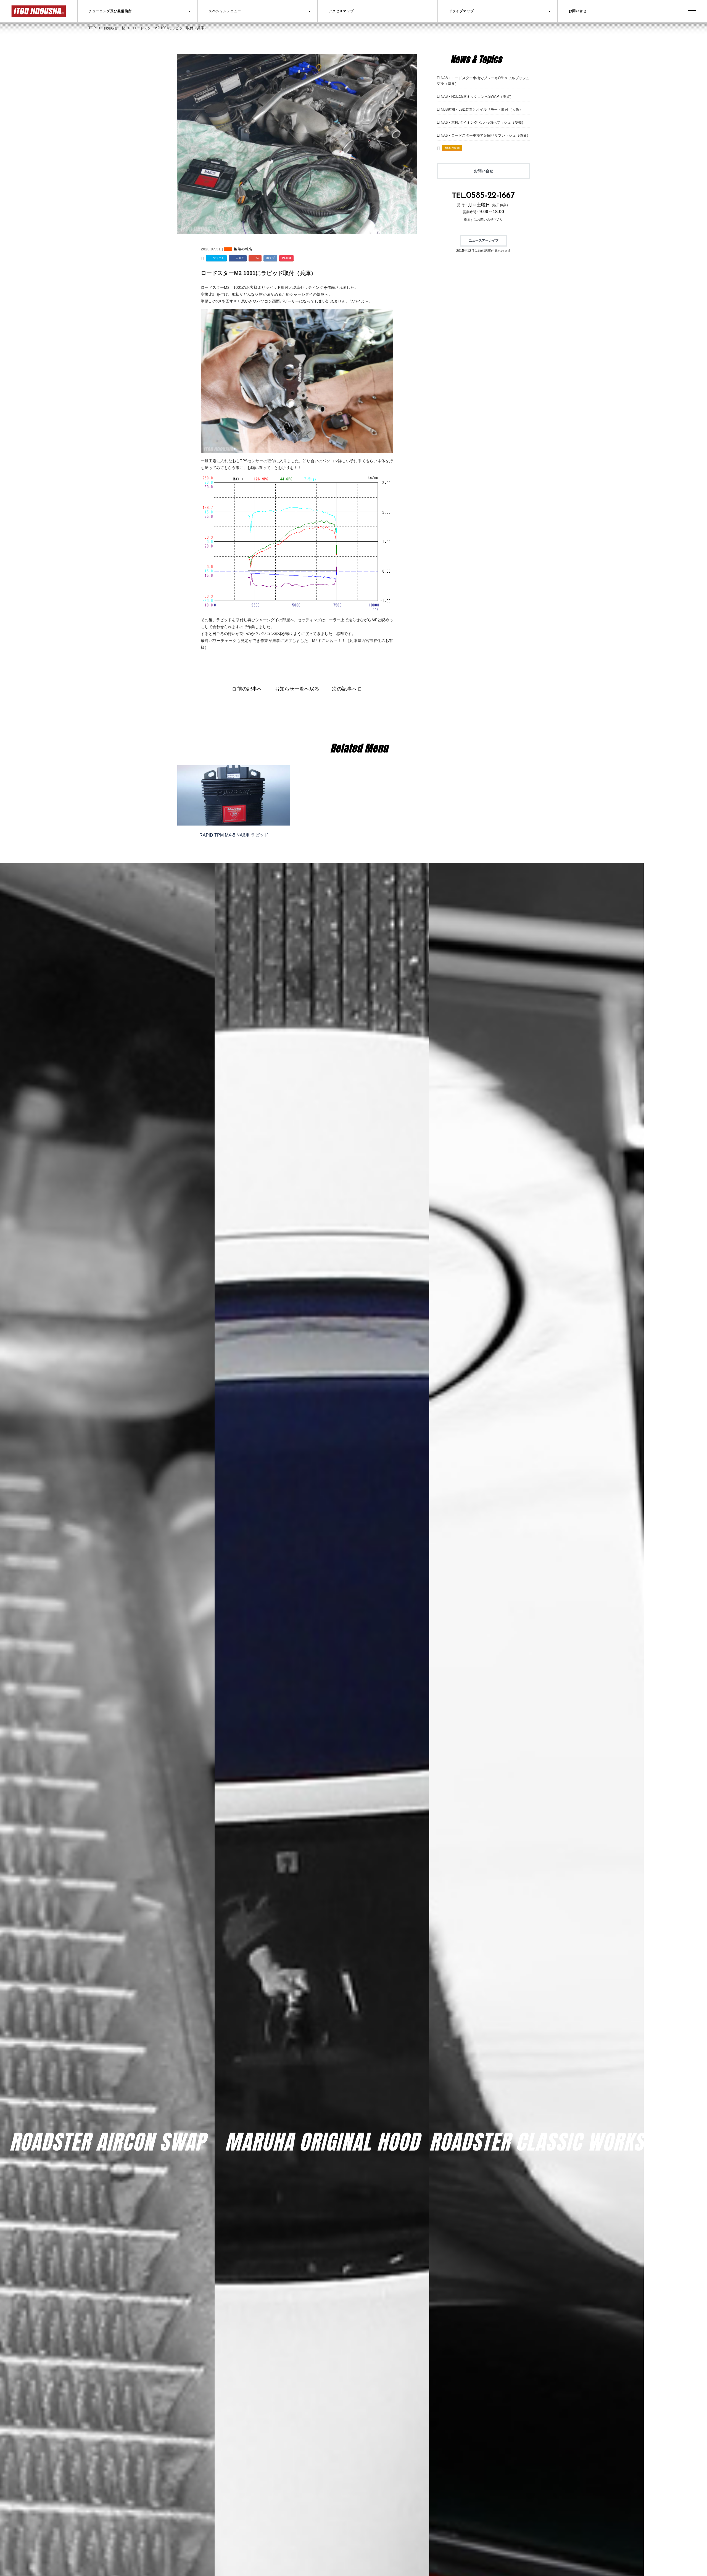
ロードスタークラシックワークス (537, 2159)
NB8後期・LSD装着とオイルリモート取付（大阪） (482, 109)
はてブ (270, 258)
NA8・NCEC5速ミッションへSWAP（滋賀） (477, 96)
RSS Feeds (452, 148)
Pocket (286, 258)
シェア (240, 258)
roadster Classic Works (536, 2142)
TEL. (483, 196)
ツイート (218, 258)
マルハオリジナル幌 (322, 2159)
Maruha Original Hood (322, 2142)
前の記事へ (250, 689)
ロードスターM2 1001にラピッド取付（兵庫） (258, 273)
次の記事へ (344, 689)
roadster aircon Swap (107, 2142)
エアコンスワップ (107, 2159)
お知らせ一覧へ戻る (297, 689)
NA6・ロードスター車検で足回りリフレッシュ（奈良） (486, 135)
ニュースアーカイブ (484, 240)
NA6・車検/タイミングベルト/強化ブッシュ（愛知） (483, 122)
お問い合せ (484, 171)
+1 (257, 258)
